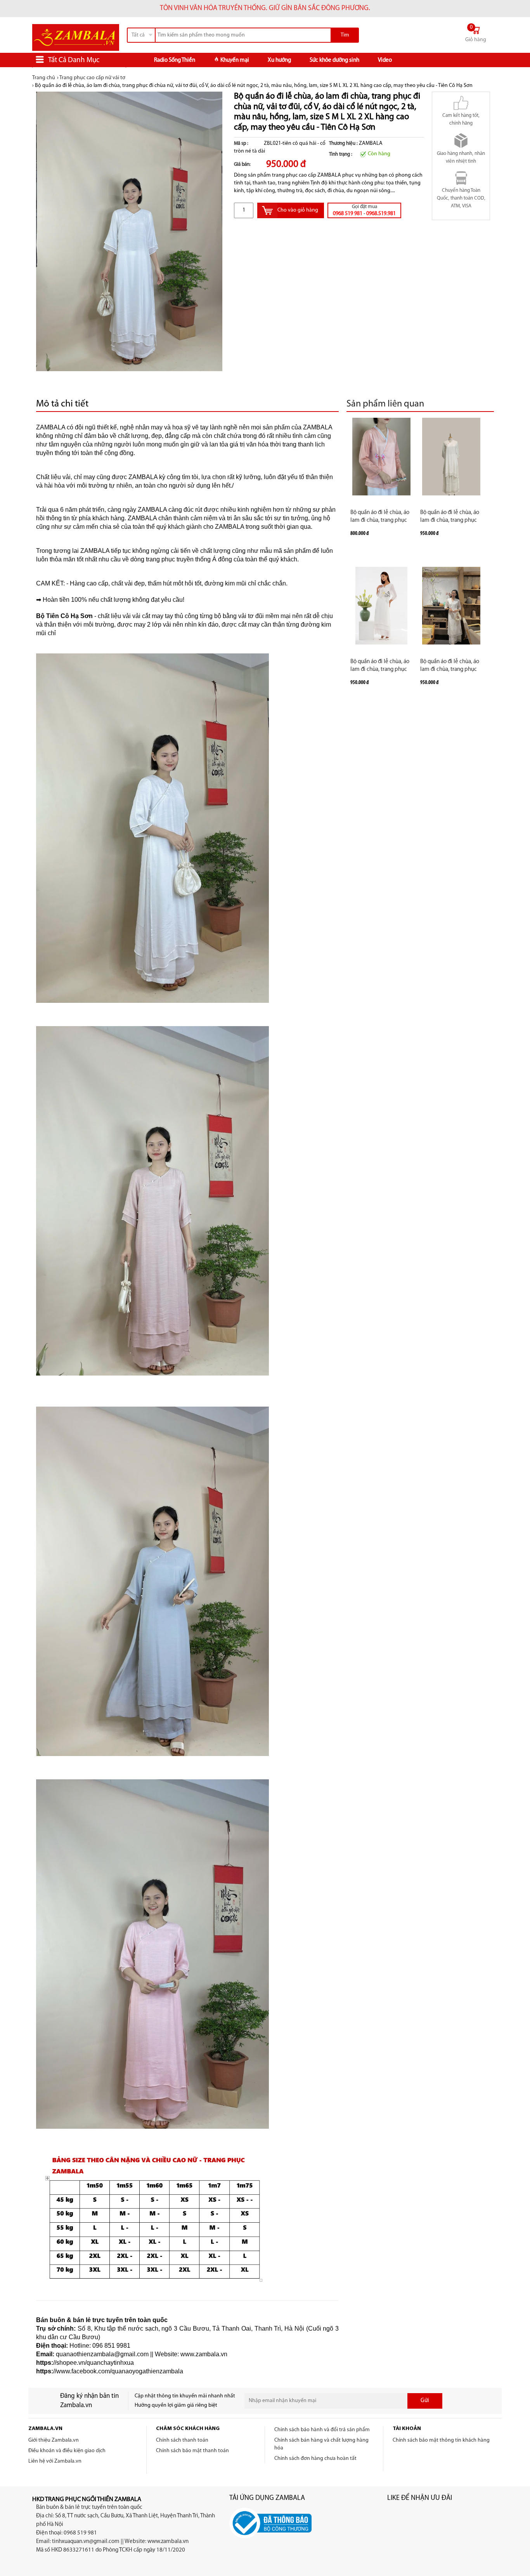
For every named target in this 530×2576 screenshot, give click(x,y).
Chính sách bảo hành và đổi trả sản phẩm (322, 2430)
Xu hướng (279, 60)
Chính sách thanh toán (182, 2440)
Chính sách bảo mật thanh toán (192, 2451)
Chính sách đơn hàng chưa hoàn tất (315, 2459)
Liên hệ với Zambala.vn (55, 2461)
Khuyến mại (235, 60)
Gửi (425, 2401)
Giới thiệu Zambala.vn (54, 2440)
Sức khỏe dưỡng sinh (334, 60)
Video (385, 60)
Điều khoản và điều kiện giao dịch (67, 2451)
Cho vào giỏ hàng (298, 210)
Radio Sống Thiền (175, 60)
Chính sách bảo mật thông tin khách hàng (441, 2440)
